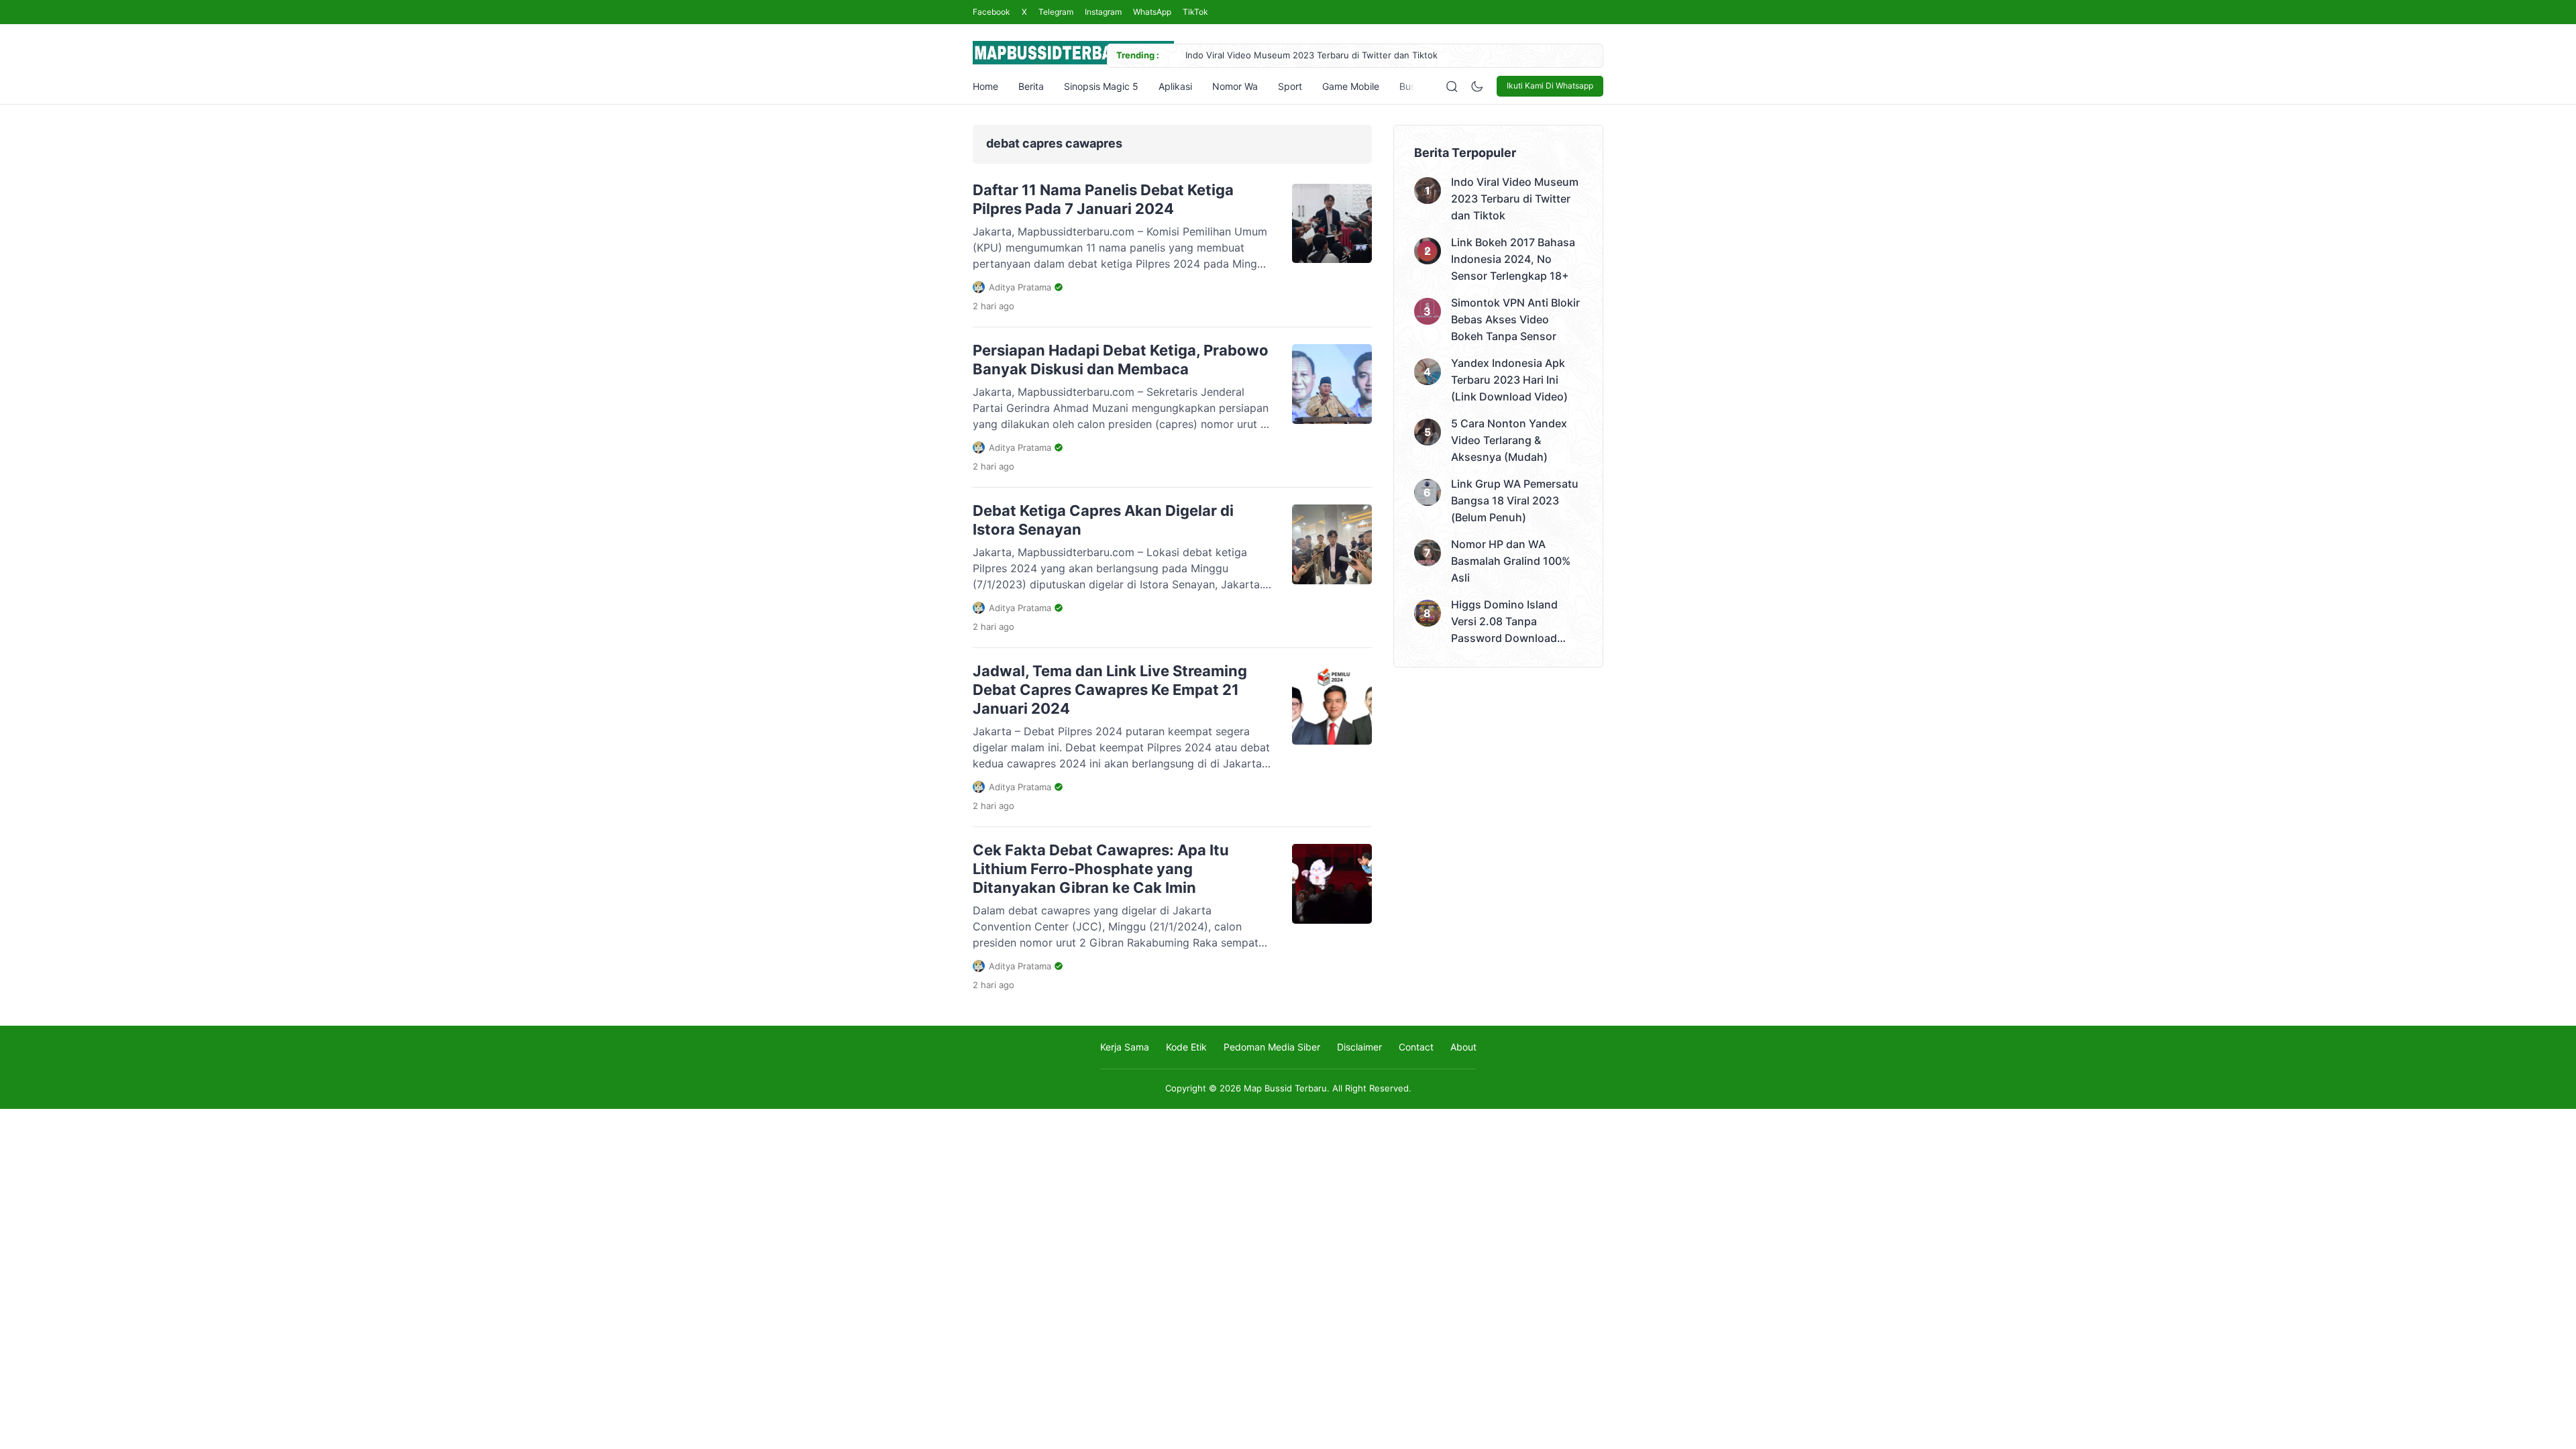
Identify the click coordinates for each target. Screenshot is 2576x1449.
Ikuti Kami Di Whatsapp (1550, 86)
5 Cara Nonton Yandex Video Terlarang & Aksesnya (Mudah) (1509, 440)
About (1463, 1047)
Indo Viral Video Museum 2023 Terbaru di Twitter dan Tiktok (1311, 55)
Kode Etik (1186, 1047)
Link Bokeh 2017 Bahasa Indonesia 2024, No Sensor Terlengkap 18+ (1513, 259)
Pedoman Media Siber (1272, 1047)
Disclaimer (1359, 1047)
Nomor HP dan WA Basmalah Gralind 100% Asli (1511, 561)
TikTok (1195, 12)
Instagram (1103, 12)
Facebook (991, 12)
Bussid (1414, 86)
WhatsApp (1152, 12)
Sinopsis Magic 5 (1101, 86)
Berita (1031, 86)
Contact (1416, 1047)
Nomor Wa (1235, 86)
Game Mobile (1351, 86)
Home (985, 86)
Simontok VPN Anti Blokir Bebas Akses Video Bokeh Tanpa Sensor (1515, 319)
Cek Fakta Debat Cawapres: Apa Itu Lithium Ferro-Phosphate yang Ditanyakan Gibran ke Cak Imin (1101, 869)
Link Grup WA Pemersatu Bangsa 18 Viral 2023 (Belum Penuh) (1515, 500)
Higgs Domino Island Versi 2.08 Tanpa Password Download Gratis (1504, 622)
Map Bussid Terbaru (1285, 1088)
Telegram (1056, 12)
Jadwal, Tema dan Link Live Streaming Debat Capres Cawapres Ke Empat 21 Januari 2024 (1110, 690)
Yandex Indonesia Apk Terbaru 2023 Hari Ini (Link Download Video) (1509, 380)
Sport (1290, 86)
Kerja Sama (1125, 1047)
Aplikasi (1175, 86)
